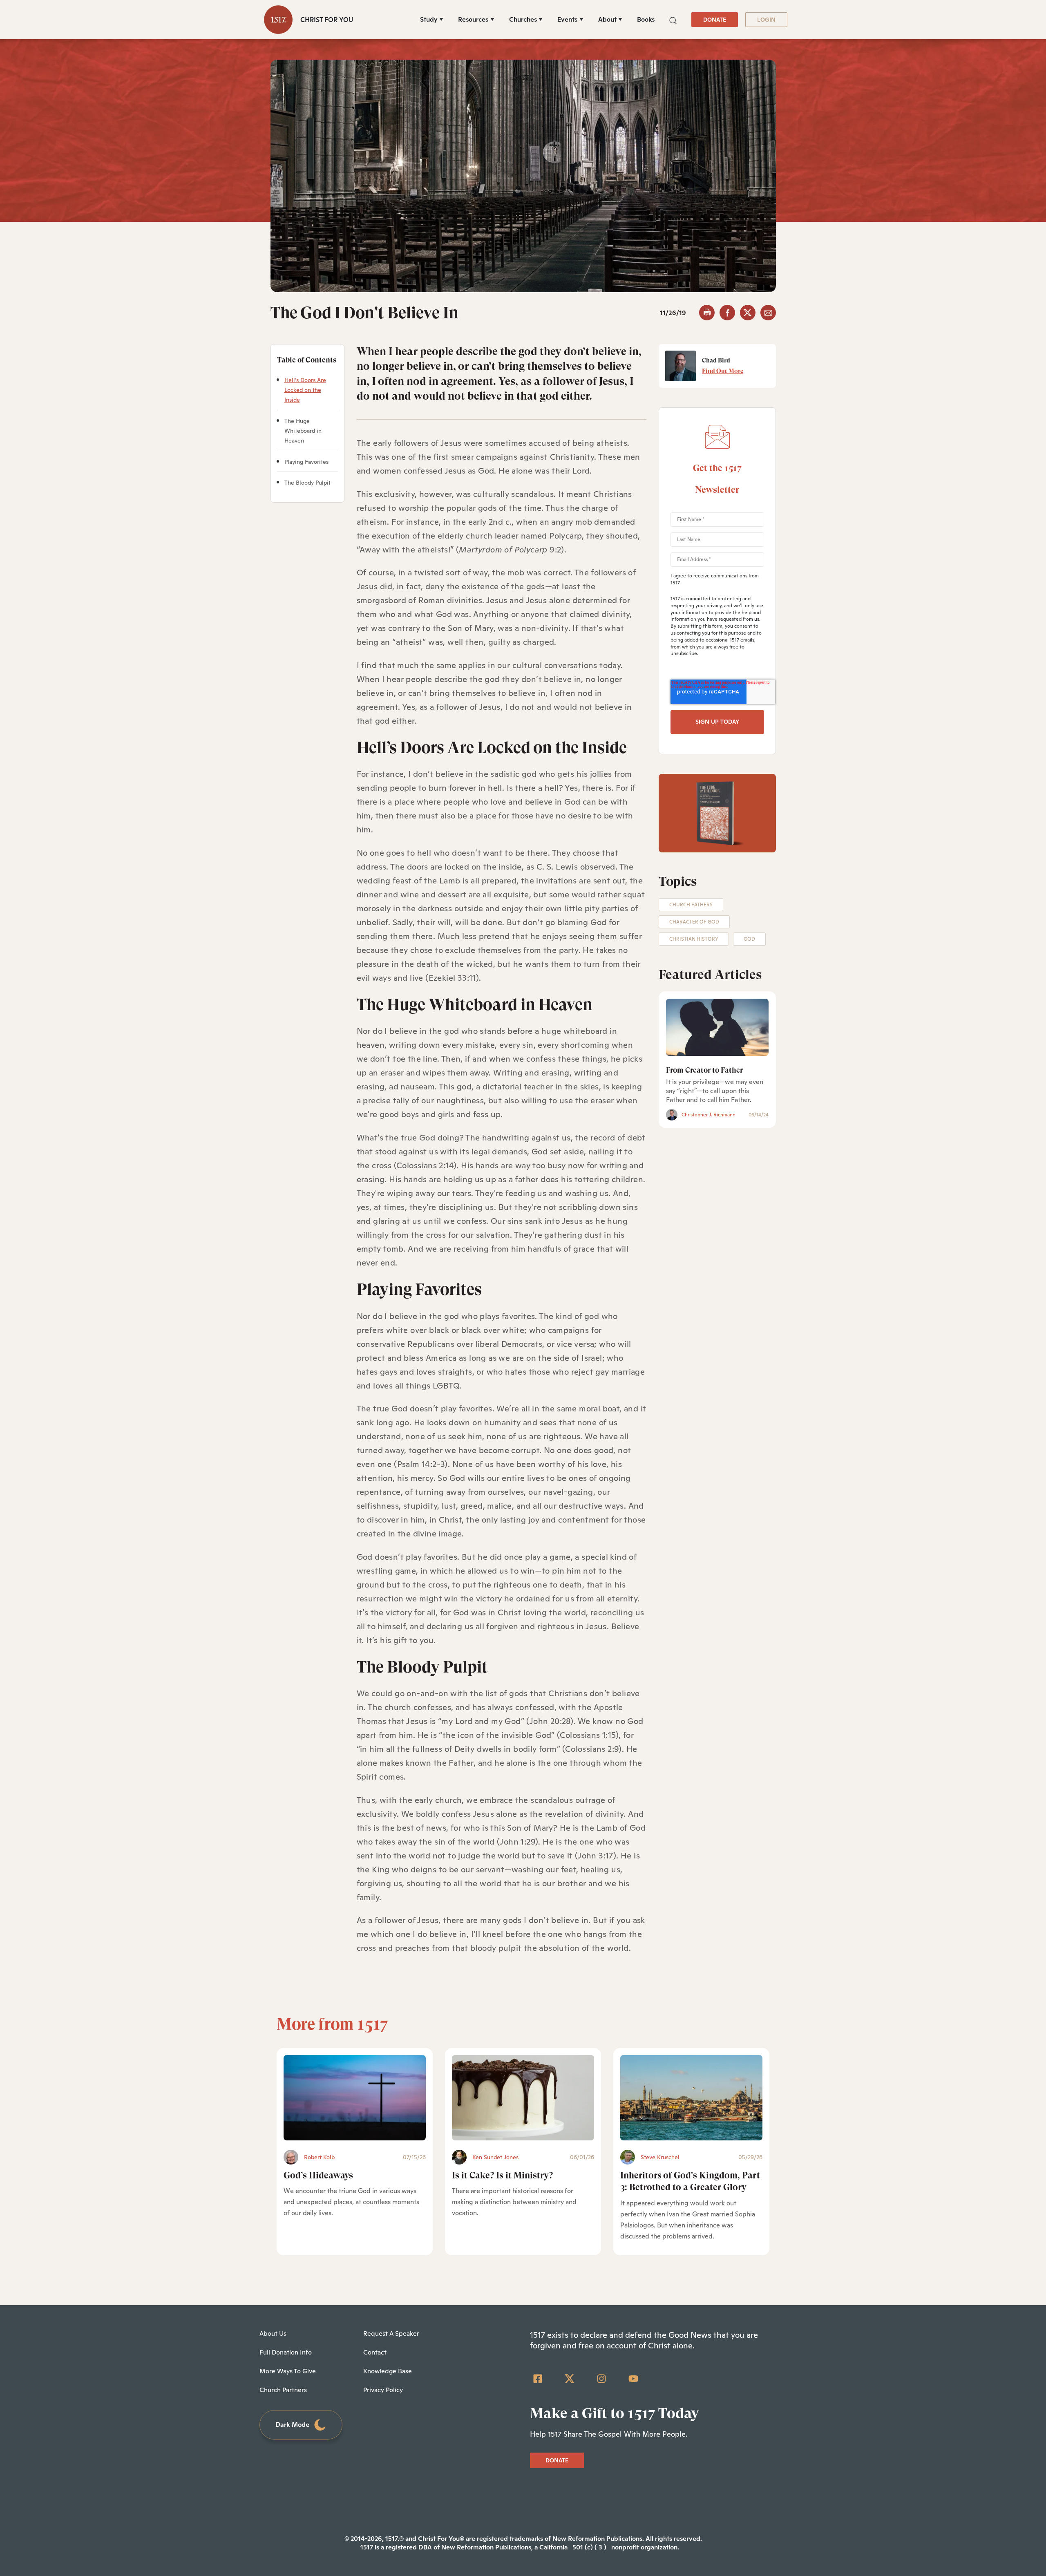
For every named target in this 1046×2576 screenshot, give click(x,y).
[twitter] (748, 313)
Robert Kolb (319, 2157)
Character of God (694, 922)
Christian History (694, 939)
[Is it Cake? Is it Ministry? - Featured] (523, 2098)
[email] (768, 313)
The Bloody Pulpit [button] (307, 483)
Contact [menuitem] (375, 2352)
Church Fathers (691, 905)
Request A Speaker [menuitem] (391, 2333)
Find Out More (723, 371)
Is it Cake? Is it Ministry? (502, 2175)
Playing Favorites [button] (306, 462)
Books (646, 19)
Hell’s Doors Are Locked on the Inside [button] (305, 390)
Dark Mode (292, 2425)
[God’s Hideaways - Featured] (355, 2098)
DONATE (715, 20)
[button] (673, 19)
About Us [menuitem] (273, 2333)
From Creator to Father (704, 1070)
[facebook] (727, 313)
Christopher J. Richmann (709, 1115)
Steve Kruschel (660, 2157)
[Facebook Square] (538, 2379)
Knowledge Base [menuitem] (388, 2371)
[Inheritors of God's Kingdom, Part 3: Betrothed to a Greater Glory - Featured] (691, 2098)
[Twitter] (570, 2379)
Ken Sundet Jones (495, 2157)
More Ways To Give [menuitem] (288, 2371)
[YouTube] (633, 2379)
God (749, 939)
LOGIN (766, 20)
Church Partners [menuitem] (283, 2390)
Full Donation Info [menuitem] (286, 2352)
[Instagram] (601, 2379)
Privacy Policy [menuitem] (383, 2390)
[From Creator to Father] (717, 1027)
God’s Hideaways (318, 2175)
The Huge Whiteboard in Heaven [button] (303, 431)
